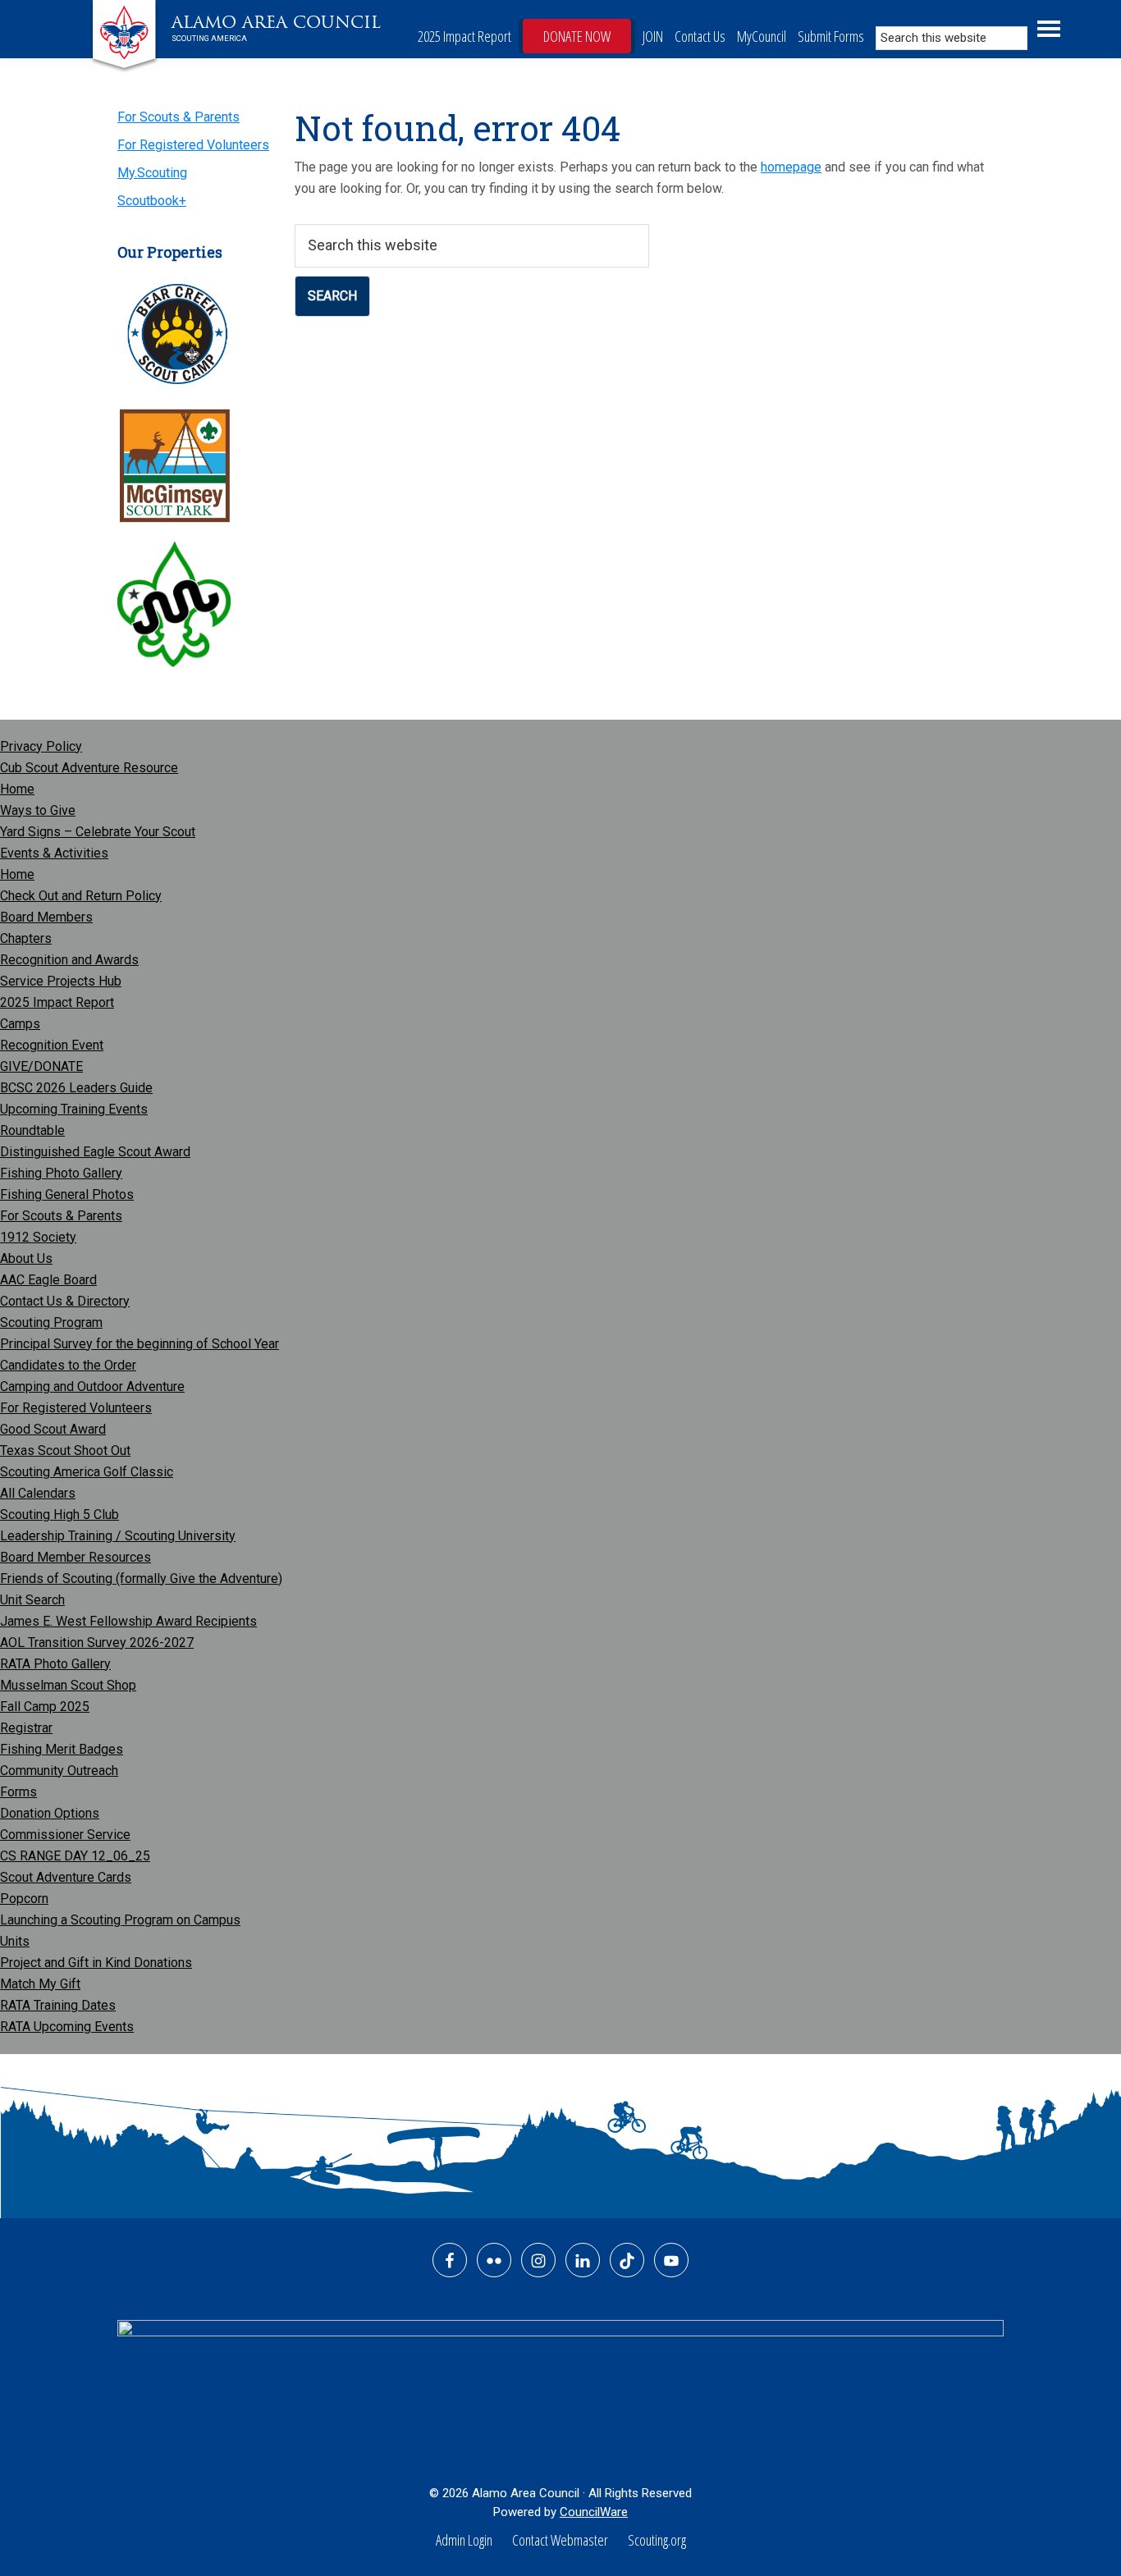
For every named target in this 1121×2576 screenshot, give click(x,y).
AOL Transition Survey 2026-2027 (97, 1643)
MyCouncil (762, 36)
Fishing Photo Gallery (61, 1173)
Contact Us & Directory (65, 1301)
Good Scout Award (53, 1429)
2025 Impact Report (464, 36)
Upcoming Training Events (74, 1109)
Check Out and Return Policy (81, 896)
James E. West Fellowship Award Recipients (128, 1621)
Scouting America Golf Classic (87, 1472)
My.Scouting (152, 173)
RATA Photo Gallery (55, 1664)
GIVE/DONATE (41, 1066)
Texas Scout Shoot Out (65, 1450)
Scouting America (209, 38)
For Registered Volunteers (193, 145)
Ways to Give (38, 810)
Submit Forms (831, 36)
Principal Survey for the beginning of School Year (140, 1344)
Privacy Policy (41, 746)
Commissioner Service (65, 1835)
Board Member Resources (75, 1557)
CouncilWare (594, 2512)
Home (17, 789)
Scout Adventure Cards (66, 1877)
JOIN (653, 36)
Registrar (26, 1728)
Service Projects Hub (61, 981)
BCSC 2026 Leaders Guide (76, 1088)
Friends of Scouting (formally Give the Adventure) (141, 1579)
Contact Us (700, 36)
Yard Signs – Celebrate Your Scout (98, 832)
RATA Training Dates (58, 2005)
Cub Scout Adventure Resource (89, 768)
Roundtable (32, 1130)
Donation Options (50, 1813)
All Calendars (38, 1493)
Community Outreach (59, 1771)
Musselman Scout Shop (68, 1685)
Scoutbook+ (152, 201)
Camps (20, 1024)
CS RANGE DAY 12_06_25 (75, 1856)
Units (15, 1941)
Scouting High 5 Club (59, 1514)
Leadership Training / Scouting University (118, 1536)
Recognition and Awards (69, 960)
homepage (791, 167)
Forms (18, 1792)
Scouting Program (51, 1322)
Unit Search (32, 1600)
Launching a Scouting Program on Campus (120, 1920)
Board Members (46, 917)
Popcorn (24, 1899)
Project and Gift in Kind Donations (96, 1963)
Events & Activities (54, 853)
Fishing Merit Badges (62, 1749)
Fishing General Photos (67, 1194)
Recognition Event (52, 1045)
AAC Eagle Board (48, 1280)
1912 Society (38, 1237)
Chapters (26, 938)
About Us (26, 1258)
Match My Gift (40, 1984)
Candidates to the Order (68, 1365)
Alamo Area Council (276, 22)
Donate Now (577, 36)
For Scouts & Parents (178, 117)
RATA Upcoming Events (67, 2027)
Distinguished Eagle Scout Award (95, 1152)
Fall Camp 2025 (45, 1707)
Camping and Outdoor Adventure (92, 1386)
